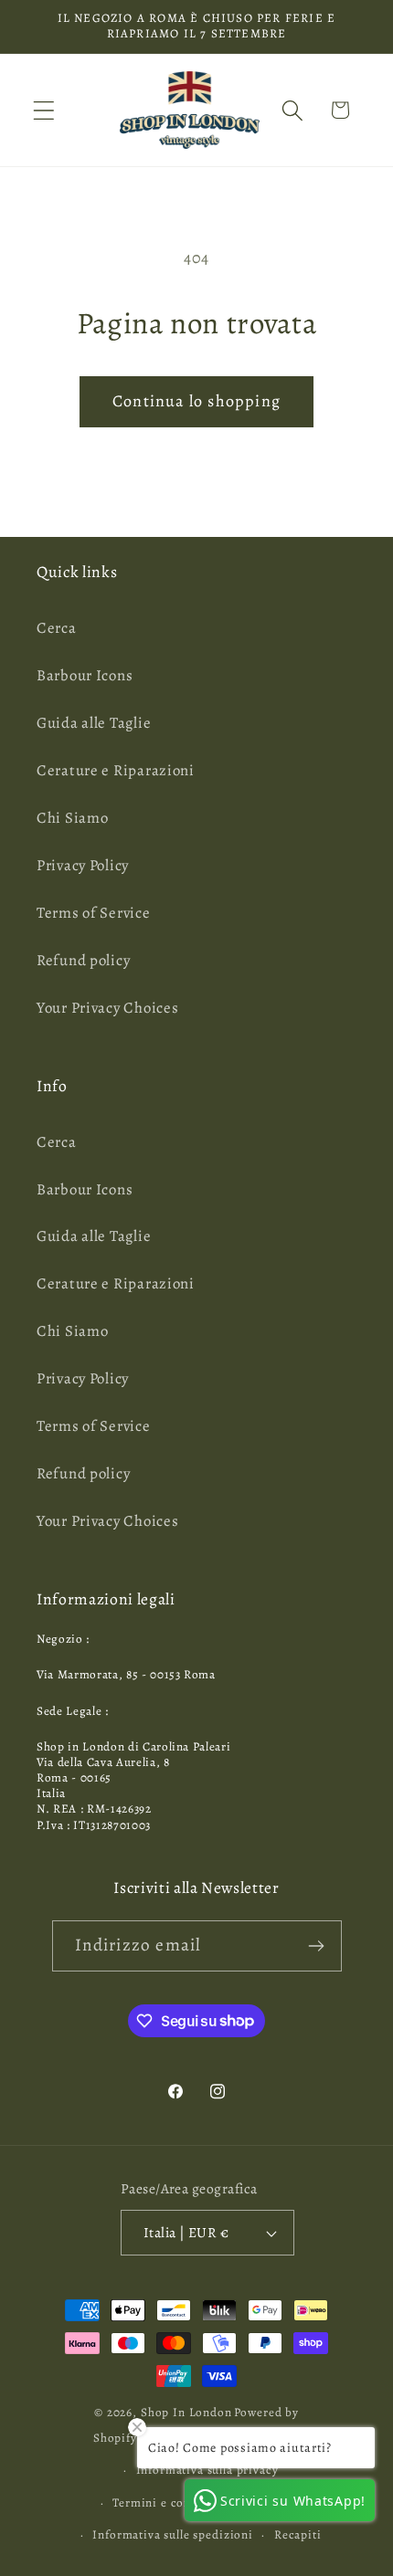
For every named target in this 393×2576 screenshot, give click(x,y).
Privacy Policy (83, 865)
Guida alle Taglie (94, 723)
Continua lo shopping (196, 401)
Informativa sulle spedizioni (173, 2535)
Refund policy (83, 960)
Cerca (57, 628)
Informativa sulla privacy (207, 2470)
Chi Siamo (72, 818)
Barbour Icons (85, 675)
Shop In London (186, 2413)
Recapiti (298, 2535)
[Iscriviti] (317, 1946)
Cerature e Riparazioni (116, 770)
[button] (44, 110)
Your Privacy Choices (107, 1008)
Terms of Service (94, 913)
